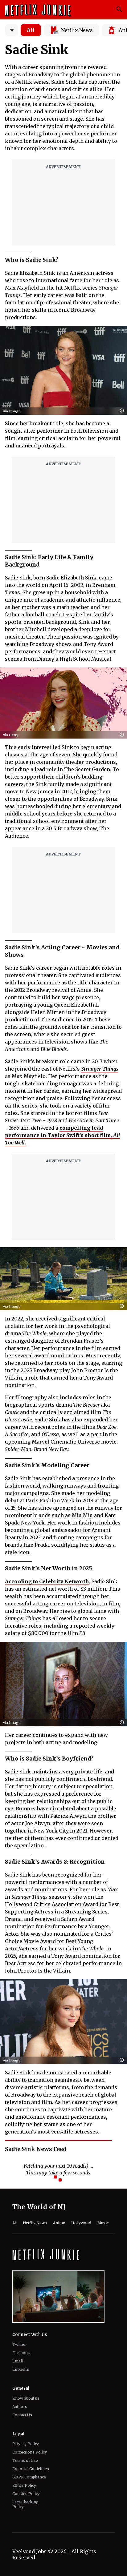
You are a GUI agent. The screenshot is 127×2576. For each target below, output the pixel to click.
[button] (123, 411)
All (31, 30)
